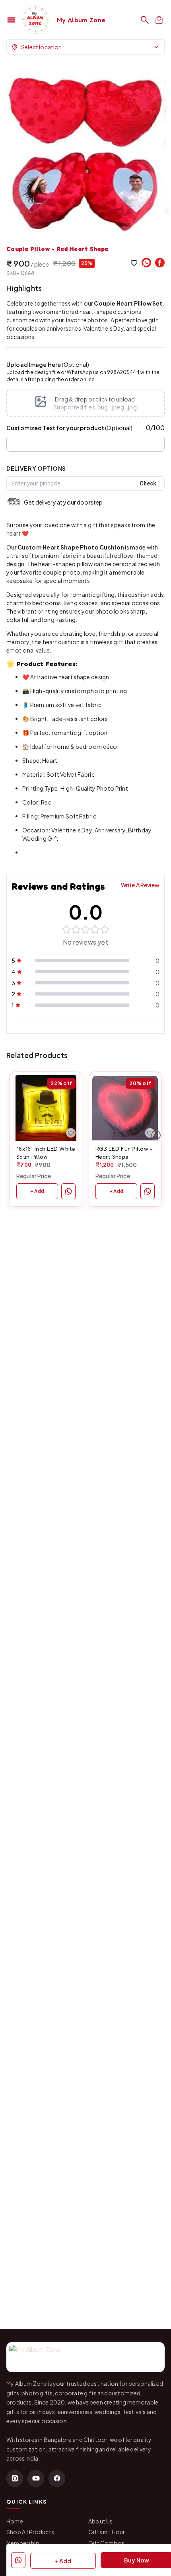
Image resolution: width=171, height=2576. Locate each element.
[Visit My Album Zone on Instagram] (15, 2479)
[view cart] (159, 20)
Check (148, 483)
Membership (23, 2543)
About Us (100, 2521)
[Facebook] (160, 263)
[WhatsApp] (146, 263)
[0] (159, 20)
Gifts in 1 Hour (107, 2532)
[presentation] (85, 403)
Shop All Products (30, 2532)
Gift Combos (106, 2543)
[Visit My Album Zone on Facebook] (57, 2479)
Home (15, 2521)
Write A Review (140, 885)
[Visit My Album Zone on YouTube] (36, 2479)
